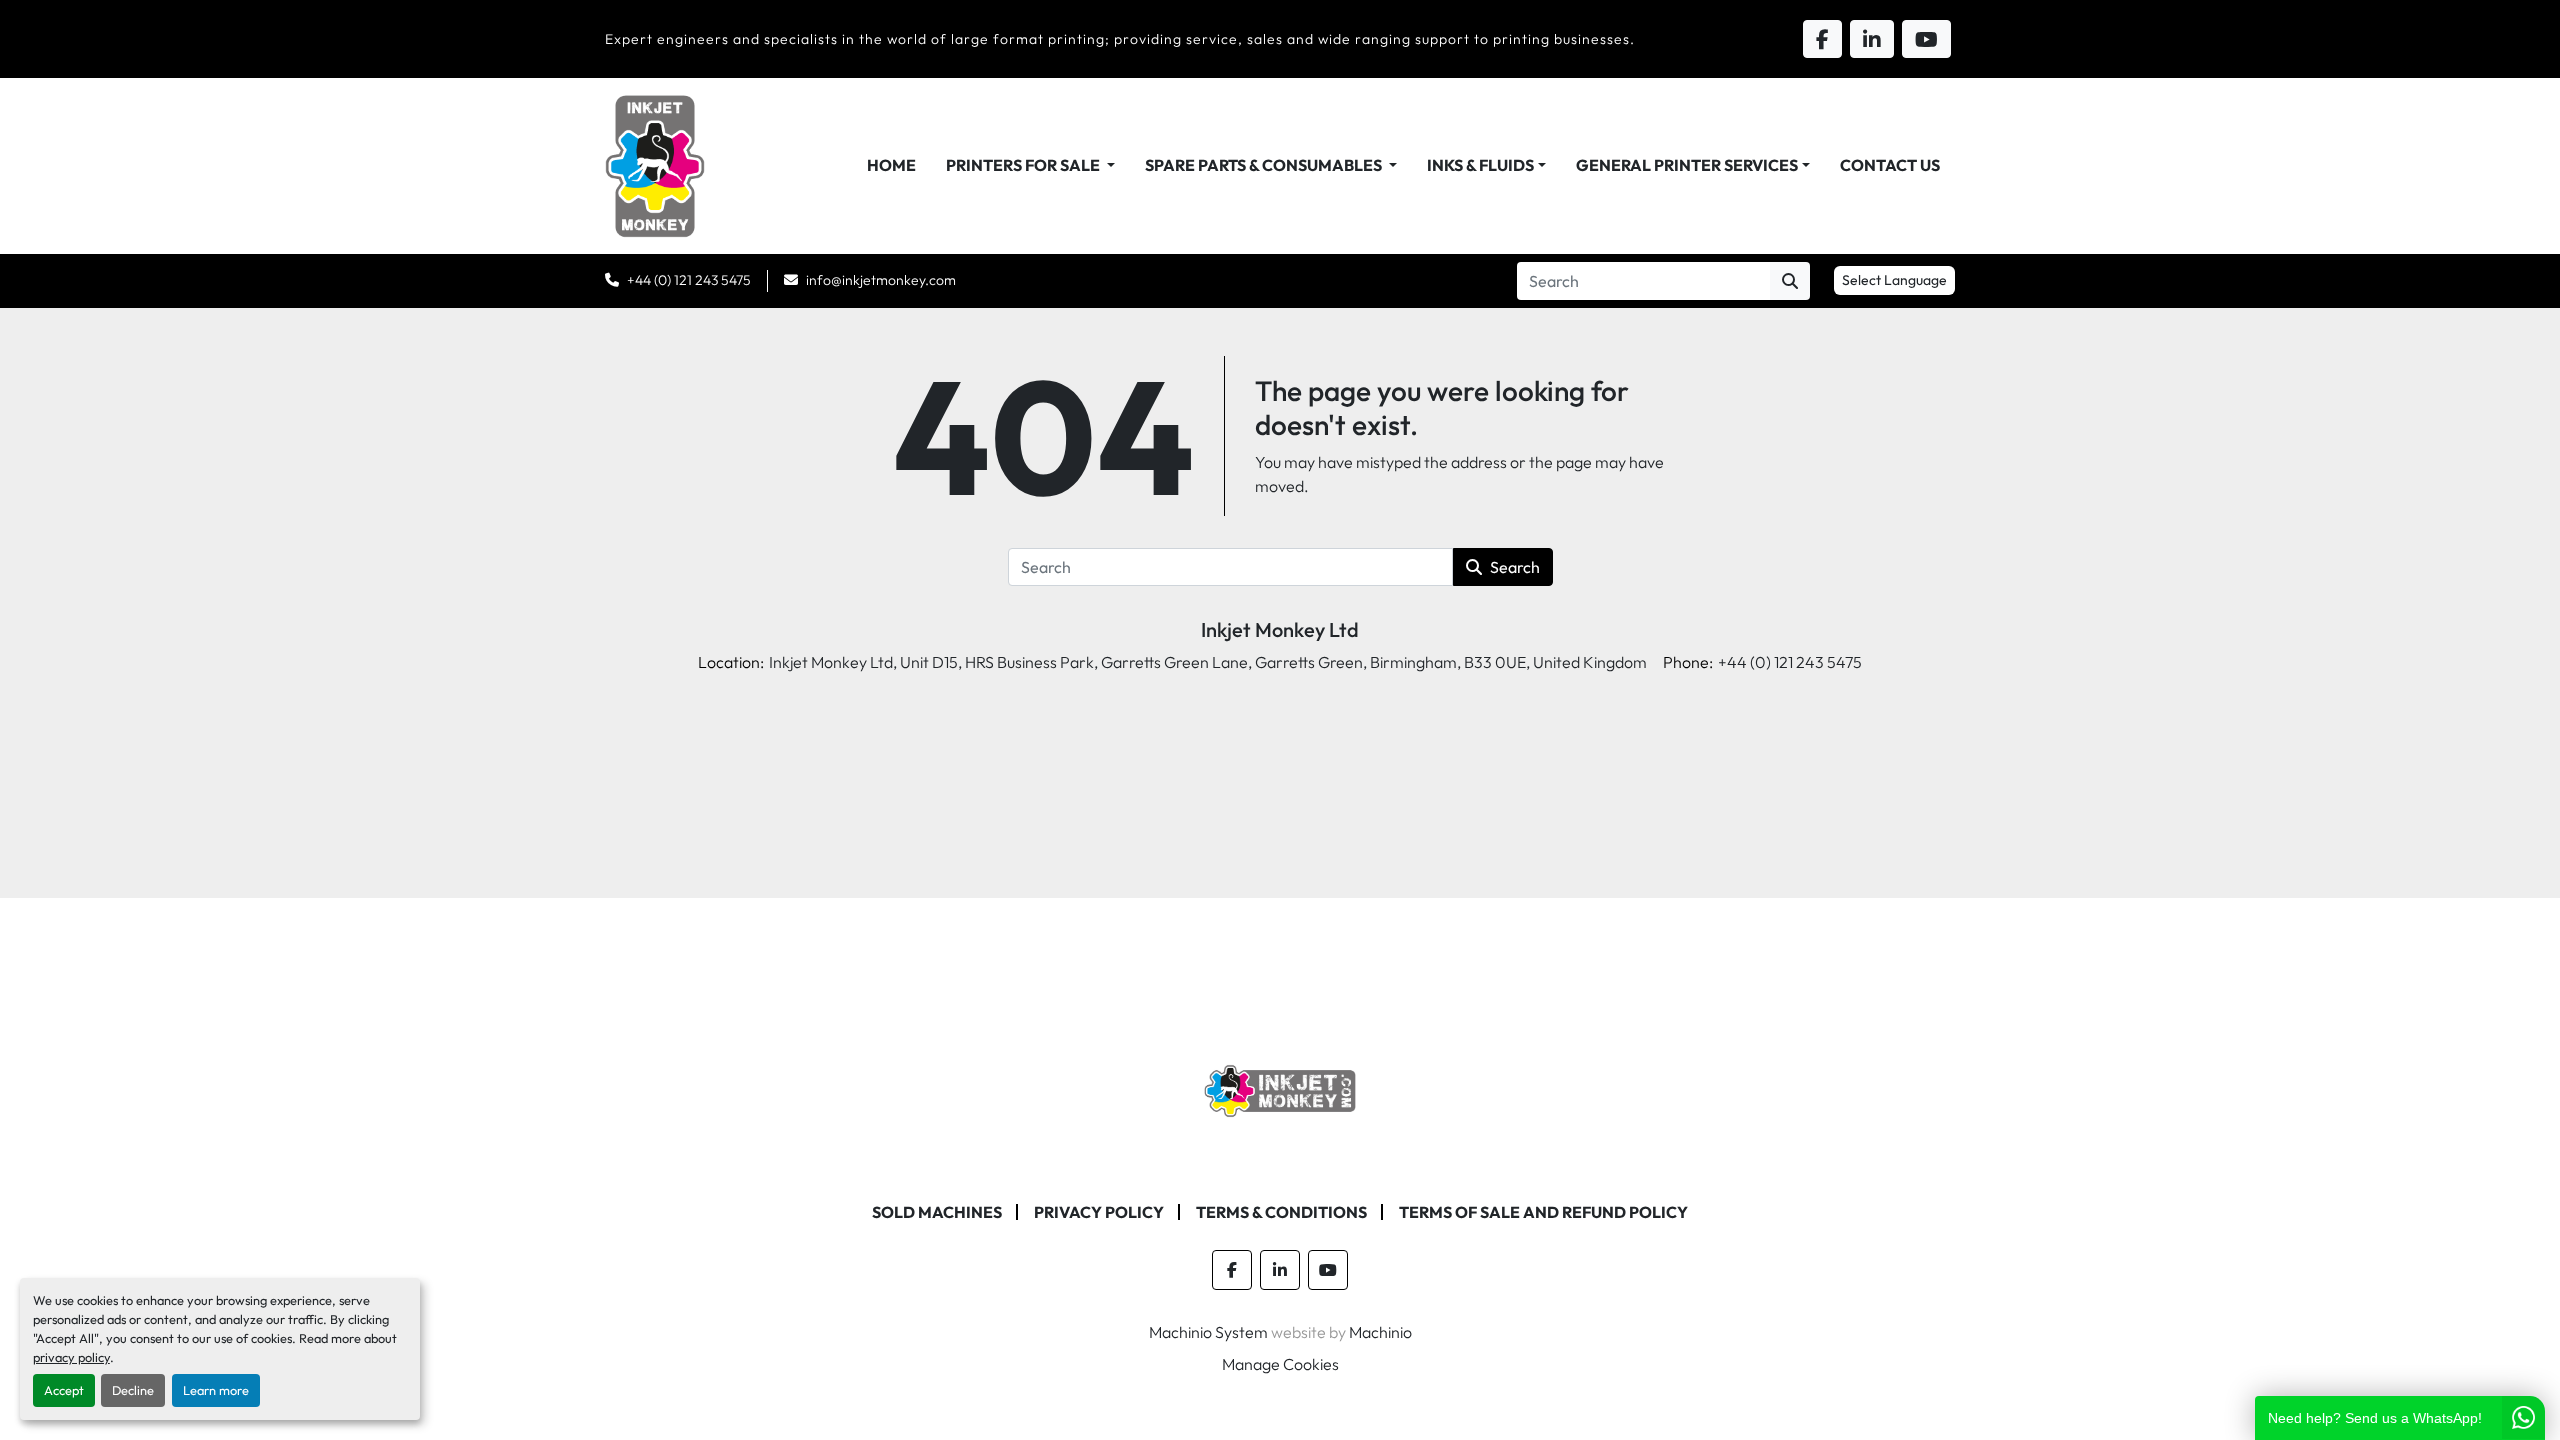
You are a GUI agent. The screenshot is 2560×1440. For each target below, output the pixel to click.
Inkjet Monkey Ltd (1280, 629)
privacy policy (71, 1357)
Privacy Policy (1099, 1212)
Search (1515, 567)
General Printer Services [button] (1687, 165)
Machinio (1380, 1332)
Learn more (216, 1390)
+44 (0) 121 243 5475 (689, 280)
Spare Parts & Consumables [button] (1265, 165)
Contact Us (1890, 165)
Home (891, 165)
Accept (64, 1390)
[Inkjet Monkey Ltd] (1280, 1089)
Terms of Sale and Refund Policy (1543, 1212)
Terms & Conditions (1281, 1212)
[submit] (1790, 281)
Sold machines (937, 1212)
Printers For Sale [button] (1024, 165)
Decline (133, 1390)
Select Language (1894, 280)
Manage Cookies (1280, 1364)
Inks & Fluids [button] (1480, 165)
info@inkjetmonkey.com (881, 280)
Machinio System (1208, 1332)
